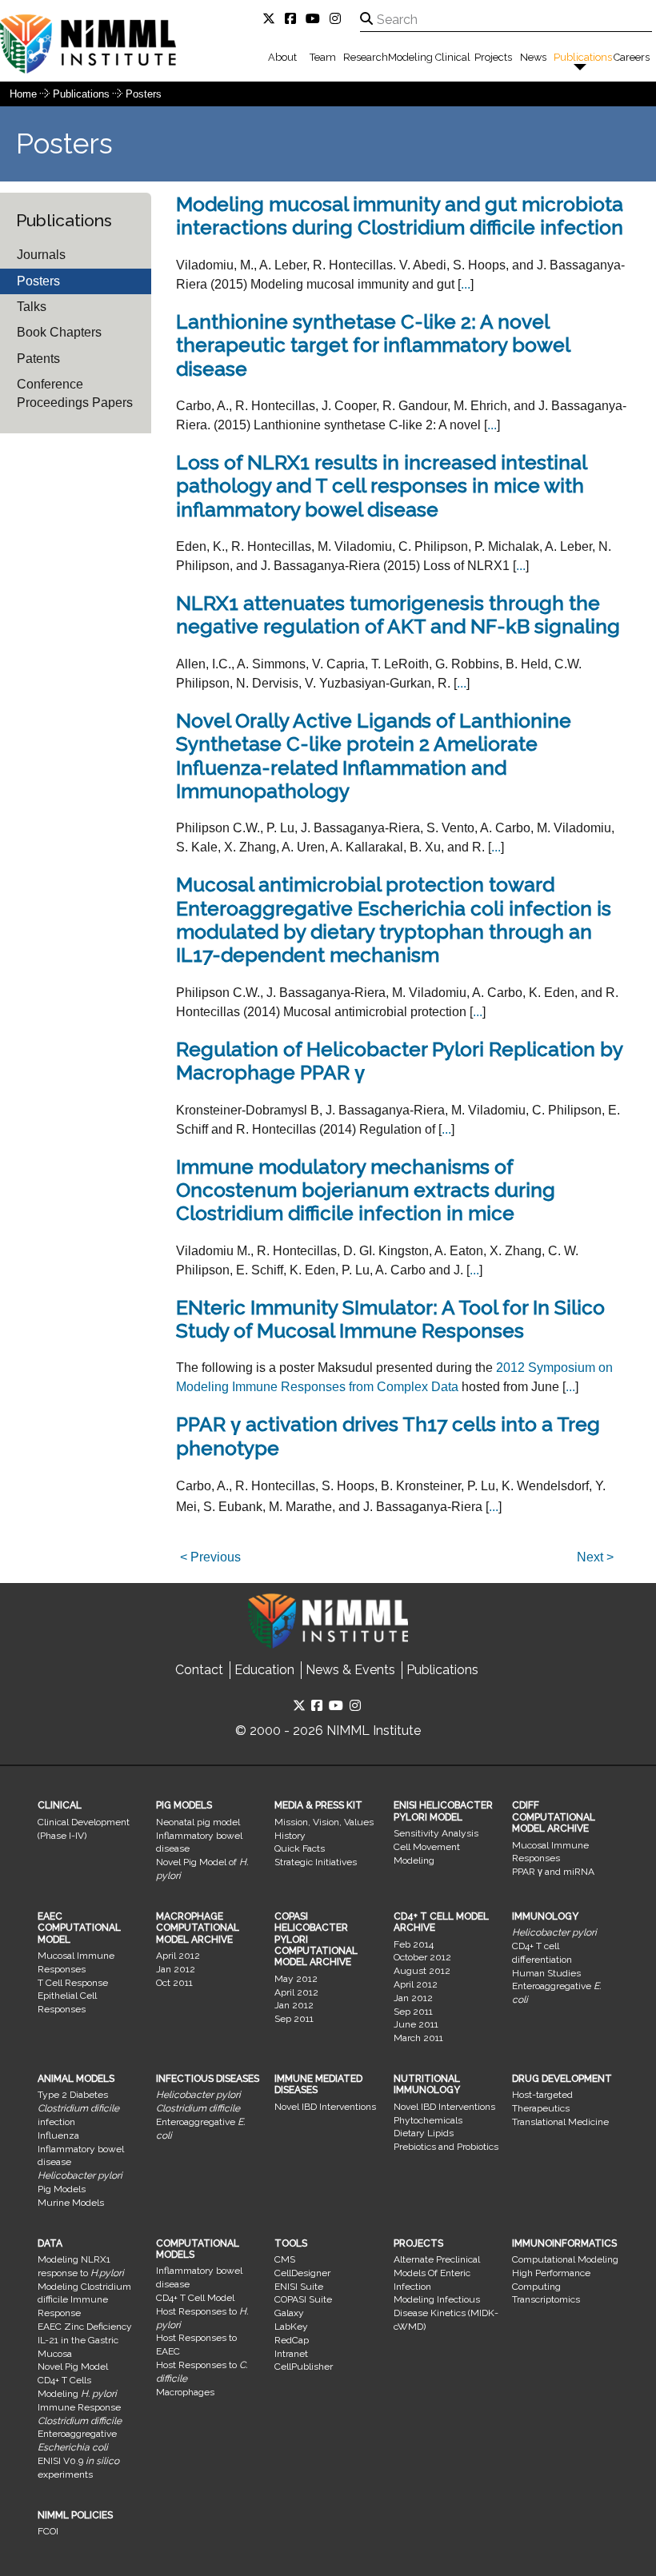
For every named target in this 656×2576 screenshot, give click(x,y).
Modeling (410, 57)
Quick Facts (300, 1848)
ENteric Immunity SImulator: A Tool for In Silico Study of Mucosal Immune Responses (390, 1319)
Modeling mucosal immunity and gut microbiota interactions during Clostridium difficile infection (400, 216)
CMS (285, 2259)
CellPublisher (304, 2367)
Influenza (58, 2135)
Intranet (291, 2354)
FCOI (48, 2531)
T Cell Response (73, 1983)
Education (264, 1670)
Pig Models (62, 2189)
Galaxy (289, 2313)
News (533, 57)
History (290, 1836)
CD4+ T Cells (64, 2380)
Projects (493, 57)
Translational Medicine (560, 2122)
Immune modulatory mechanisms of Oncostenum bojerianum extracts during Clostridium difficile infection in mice (366, 1190)
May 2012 (296, 1979)
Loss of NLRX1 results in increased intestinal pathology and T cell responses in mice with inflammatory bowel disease (381, 486)
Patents (38, 359)
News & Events (350, 1670)
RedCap (292, 2340)
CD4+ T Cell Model (195, 2298)
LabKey (291, 2327)
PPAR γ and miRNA (553, 1872)
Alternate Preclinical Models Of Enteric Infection (437, 2273)
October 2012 (422, 1957)
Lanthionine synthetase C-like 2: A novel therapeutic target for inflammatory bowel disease (373, 345)
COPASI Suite (303, 2299)
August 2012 (422, 1971)
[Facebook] (294, 19)
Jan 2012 (176, 1969)
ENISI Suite (299, 2287)
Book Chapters (59, 332)
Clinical (453, 57)
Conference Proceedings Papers (75, 393)
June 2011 (416, 2024)
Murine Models (71, 2203)
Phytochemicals (428, 2120)
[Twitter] (272, 19)
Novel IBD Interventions (325, 2107)
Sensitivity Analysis (436, 1833)
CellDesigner (302, 2273)
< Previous (210, 1557)
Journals (41, 255)
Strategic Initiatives (316, 1862)
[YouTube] (316, 19)
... (466, 284)
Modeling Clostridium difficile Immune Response (84, 2300)
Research (366, 57)
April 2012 (178, 1956)
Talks (32, 307)
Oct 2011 (174, 1983)
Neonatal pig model (198, 1822)
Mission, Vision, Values (324, 1822)
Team (323, 57)
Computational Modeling (565, 2259)
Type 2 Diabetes (73, 2095)
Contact (199, 1670)
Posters (144, 94)
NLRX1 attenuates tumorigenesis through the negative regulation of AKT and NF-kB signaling (398, 615)
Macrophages (185, 2392)
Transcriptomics (546, 2299)
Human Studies (546, 1973)
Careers (632, 57)
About (282, 57)
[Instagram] (338, 19)
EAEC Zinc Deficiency (85, 2327)
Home (23, 94)
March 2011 (418, 2038)
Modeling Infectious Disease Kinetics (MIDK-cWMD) (446, 2313)
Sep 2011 (294, 2019)
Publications (583, 57)
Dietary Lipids (424, 2133)
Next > (595, 1557)
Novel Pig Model (73, 2367)
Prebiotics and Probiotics (446, 2147)
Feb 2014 (414, 1944)
